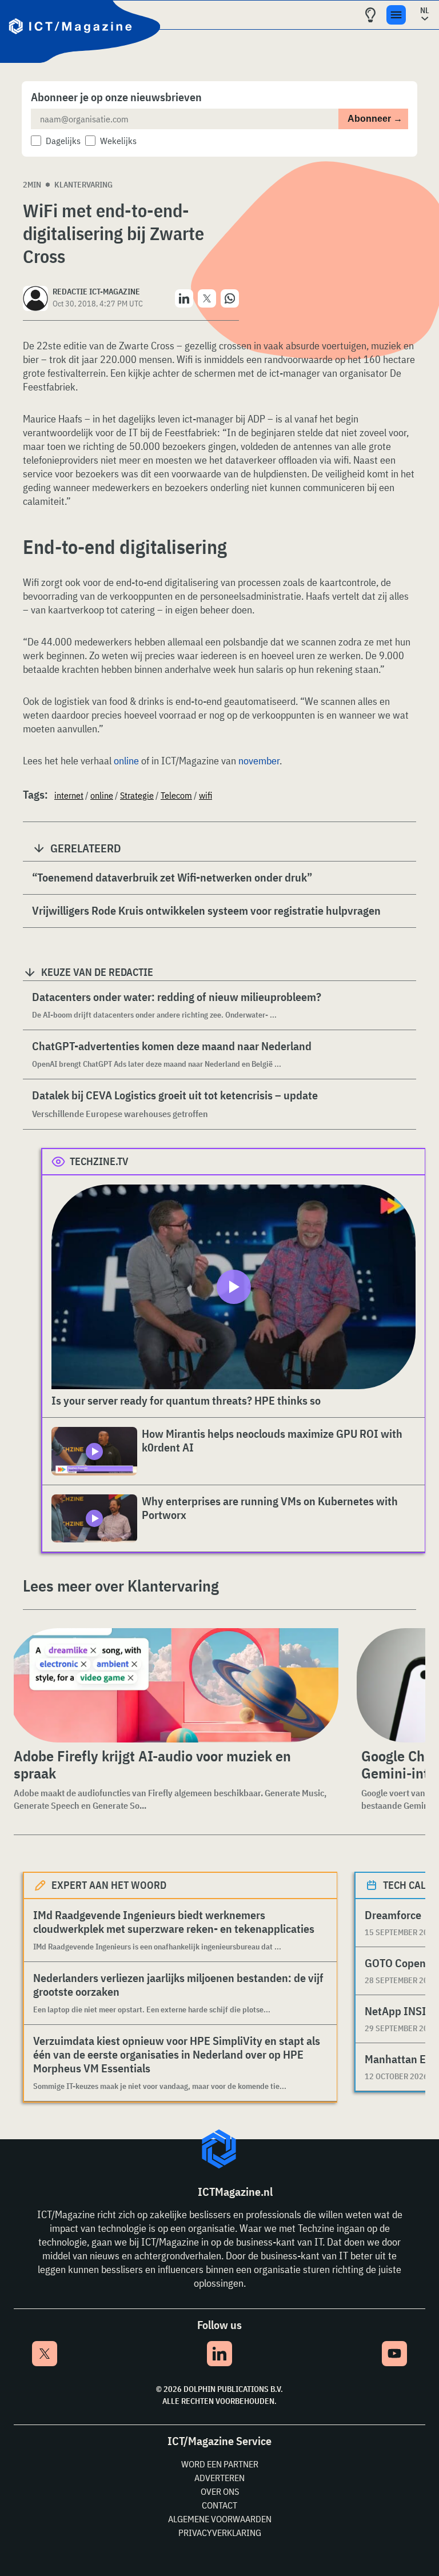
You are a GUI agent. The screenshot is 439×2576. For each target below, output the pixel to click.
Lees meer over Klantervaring (121, 1586)
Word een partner (220, 2464)
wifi (205, 795)
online (126, 761)
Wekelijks (118, 141)
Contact (219, 2505)
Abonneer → (375, 119)
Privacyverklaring (220, 2533)
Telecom (176, 795)
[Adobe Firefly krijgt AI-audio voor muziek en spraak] (174, 1685)
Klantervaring (83, 185)
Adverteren (219, 2478)
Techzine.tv (99, 1161)
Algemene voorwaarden (220, 2519)
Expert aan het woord (109, 1885)
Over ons (220, 2491)
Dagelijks (63, 141)
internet (69, 795)
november (259, 761)
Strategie (137, 795)
